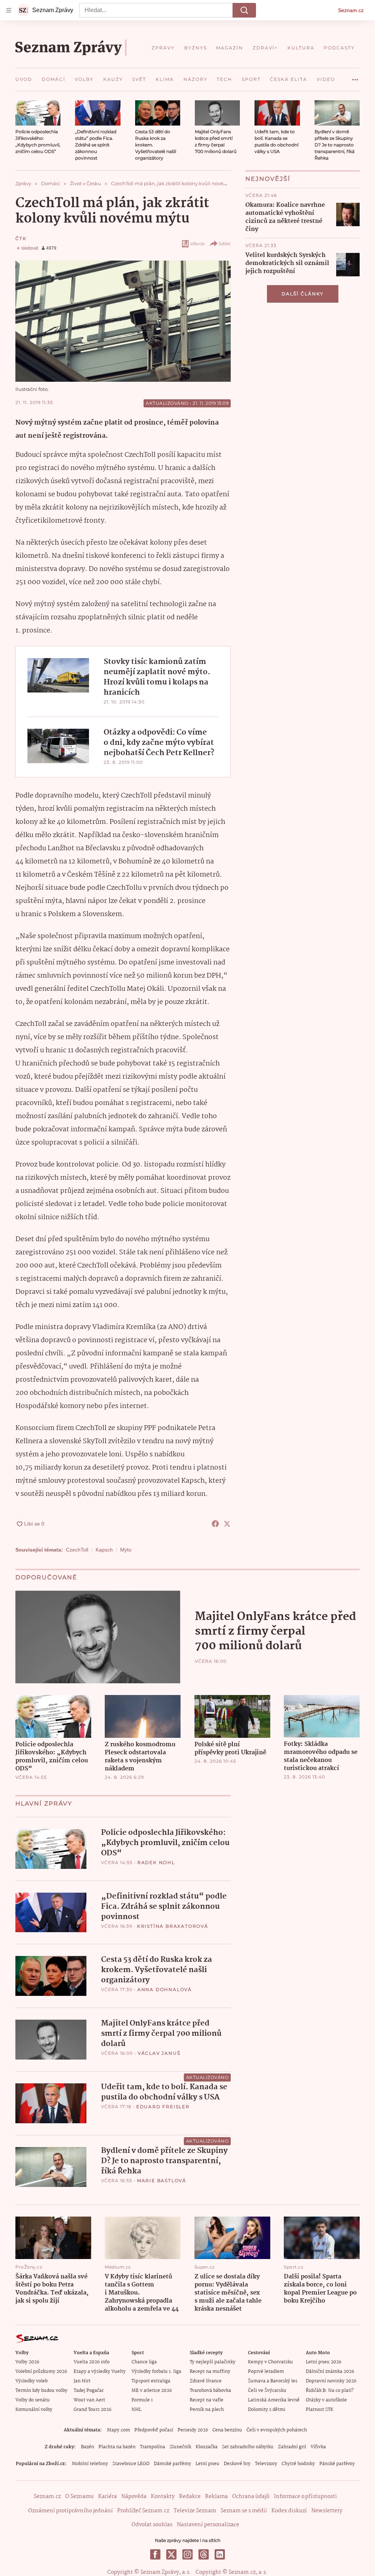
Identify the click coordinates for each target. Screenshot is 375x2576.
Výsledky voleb (31, 2381)
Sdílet (225, 244)
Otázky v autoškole (326, 2400)
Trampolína (153, 2447)
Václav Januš (159, 2053)
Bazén (88, 2447)
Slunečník (180, 2447)
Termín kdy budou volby (41, 2391)
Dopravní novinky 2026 (331, 2381)
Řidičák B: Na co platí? (330, 2391)
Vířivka (318, 2447)
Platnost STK (320, 2410)
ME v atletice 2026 (152, 2391)
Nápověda (134, 2497)
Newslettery (327, 2511)
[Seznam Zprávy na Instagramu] (187, 2554)
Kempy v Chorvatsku (270, 2362)
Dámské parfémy (172, 2464)
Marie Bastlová (162, 2181)
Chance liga (144, 2362)
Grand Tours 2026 (92, 2410)
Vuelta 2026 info (92, 2362)
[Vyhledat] (244, 10)
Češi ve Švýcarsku (267, 2391)
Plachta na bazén (117, 2447)
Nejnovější (268, 179)
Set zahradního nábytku (248, 2447)
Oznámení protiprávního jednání (70, 2511)
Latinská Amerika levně (274, 2400)
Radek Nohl (156, 1862)
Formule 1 (142, 2400)
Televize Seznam (195, 2511)
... (355, 77)
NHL (136, 2410)
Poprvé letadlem (266, 2372)
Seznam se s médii (244, 2511)
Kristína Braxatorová (173, 1926)
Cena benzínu (227, 2430)
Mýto (126, 1550)
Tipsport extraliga (151, 2381)
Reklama (216, 2497)
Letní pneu (207, 2464)
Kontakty (163, 2497)
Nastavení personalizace (208, 2525)
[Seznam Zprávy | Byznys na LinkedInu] (220, 2554)
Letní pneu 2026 (324, 2362)
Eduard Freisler (163, 2107)
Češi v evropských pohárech (277, 2430)
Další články (303, 294)
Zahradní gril (292, 2447)
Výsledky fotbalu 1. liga (156, 2372)
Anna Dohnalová (165, 1989)
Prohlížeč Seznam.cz (143, 2511)
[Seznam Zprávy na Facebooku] (155, 2554)
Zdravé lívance (206, 2381)
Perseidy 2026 (193, 2430)
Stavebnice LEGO (131, 2464)
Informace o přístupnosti (305, 2497)
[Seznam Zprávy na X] (171, 2554)
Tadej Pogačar (89, 2391)
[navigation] (9, 10)
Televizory (266, 2464)
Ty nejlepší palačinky (213, 2362)
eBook (198, 244)
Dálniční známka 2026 (330, 2372)
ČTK (21, 238)
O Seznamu (79, 2497)
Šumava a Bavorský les (273, 2381)
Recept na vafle (207, 2400)
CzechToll (77, 1550)
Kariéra (107, 2497)
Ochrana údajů (251, 2497)
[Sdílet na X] (227, 1524)
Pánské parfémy (337, 2464)
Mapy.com (118, 2430)
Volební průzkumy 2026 (41, 2372)
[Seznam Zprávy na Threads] (204, 2554)
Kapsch (104, 1550)
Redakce (190, 2497)
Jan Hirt (82, 2381)
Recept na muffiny (210, 2372)
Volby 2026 (27, 2362)
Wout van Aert (89, 2400)
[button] (38, 113)
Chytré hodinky (298, 2464)
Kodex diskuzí (289, 2511)
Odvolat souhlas (152, 2525)
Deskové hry (237, 2464)
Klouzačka (207, 2447)
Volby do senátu (33, 2400)
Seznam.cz (351, 10)
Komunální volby (34, 2410)
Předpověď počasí (154, 2430)
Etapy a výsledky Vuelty (100, 2372)
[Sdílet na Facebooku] (215, 1524)
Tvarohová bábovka (210, 2391)
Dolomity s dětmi (267, 2410)
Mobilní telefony (90, 2464)
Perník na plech (207, 2410)
